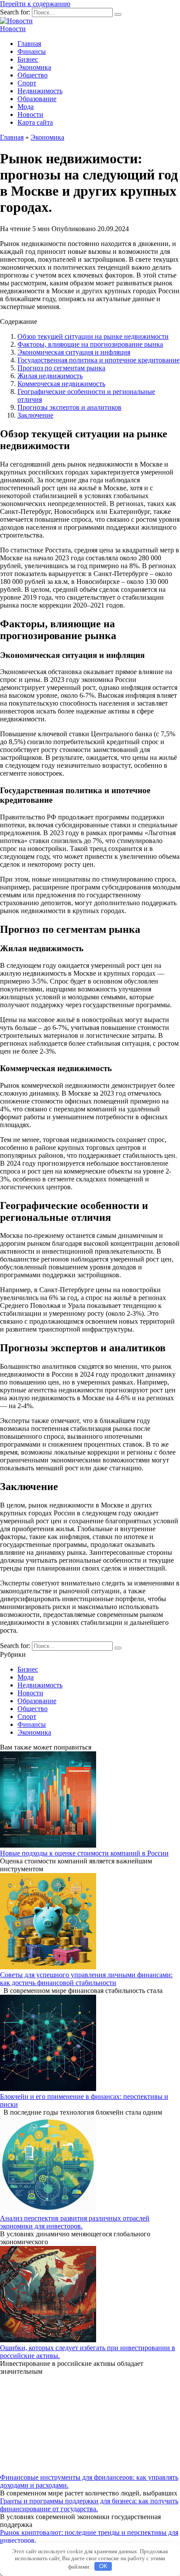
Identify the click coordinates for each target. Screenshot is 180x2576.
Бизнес (28, 59)
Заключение (35, 415)
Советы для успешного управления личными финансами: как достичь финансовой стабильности (86, 1979)
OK (103, 2566)
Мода (26, 107)
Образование (37, 99)
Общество (33, 75)
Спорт (27, 83)
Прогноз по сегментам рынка (61, 368)
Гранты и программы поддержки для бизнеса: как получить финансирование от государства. (89, 2505)
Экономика (34, 67)
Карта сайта (35, 122)
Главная (29, 44)
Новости (13, 29)
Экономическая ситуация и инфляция (74, 352)
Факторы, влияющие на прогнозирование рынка (90, 344)
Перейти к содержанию (35, 4)
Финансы (32, 51)
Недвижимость (40, 91)
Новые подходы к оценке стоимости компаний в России (84, 1853)
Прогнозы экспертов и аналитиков (69, 407)
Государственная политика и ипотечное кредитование (99, 360)
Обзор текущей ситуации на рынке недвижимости (93, 336)
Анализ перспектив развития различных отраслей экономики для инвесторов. (75, 2222)
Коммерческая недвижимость (61, 384)
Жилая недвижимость (50, 376)
